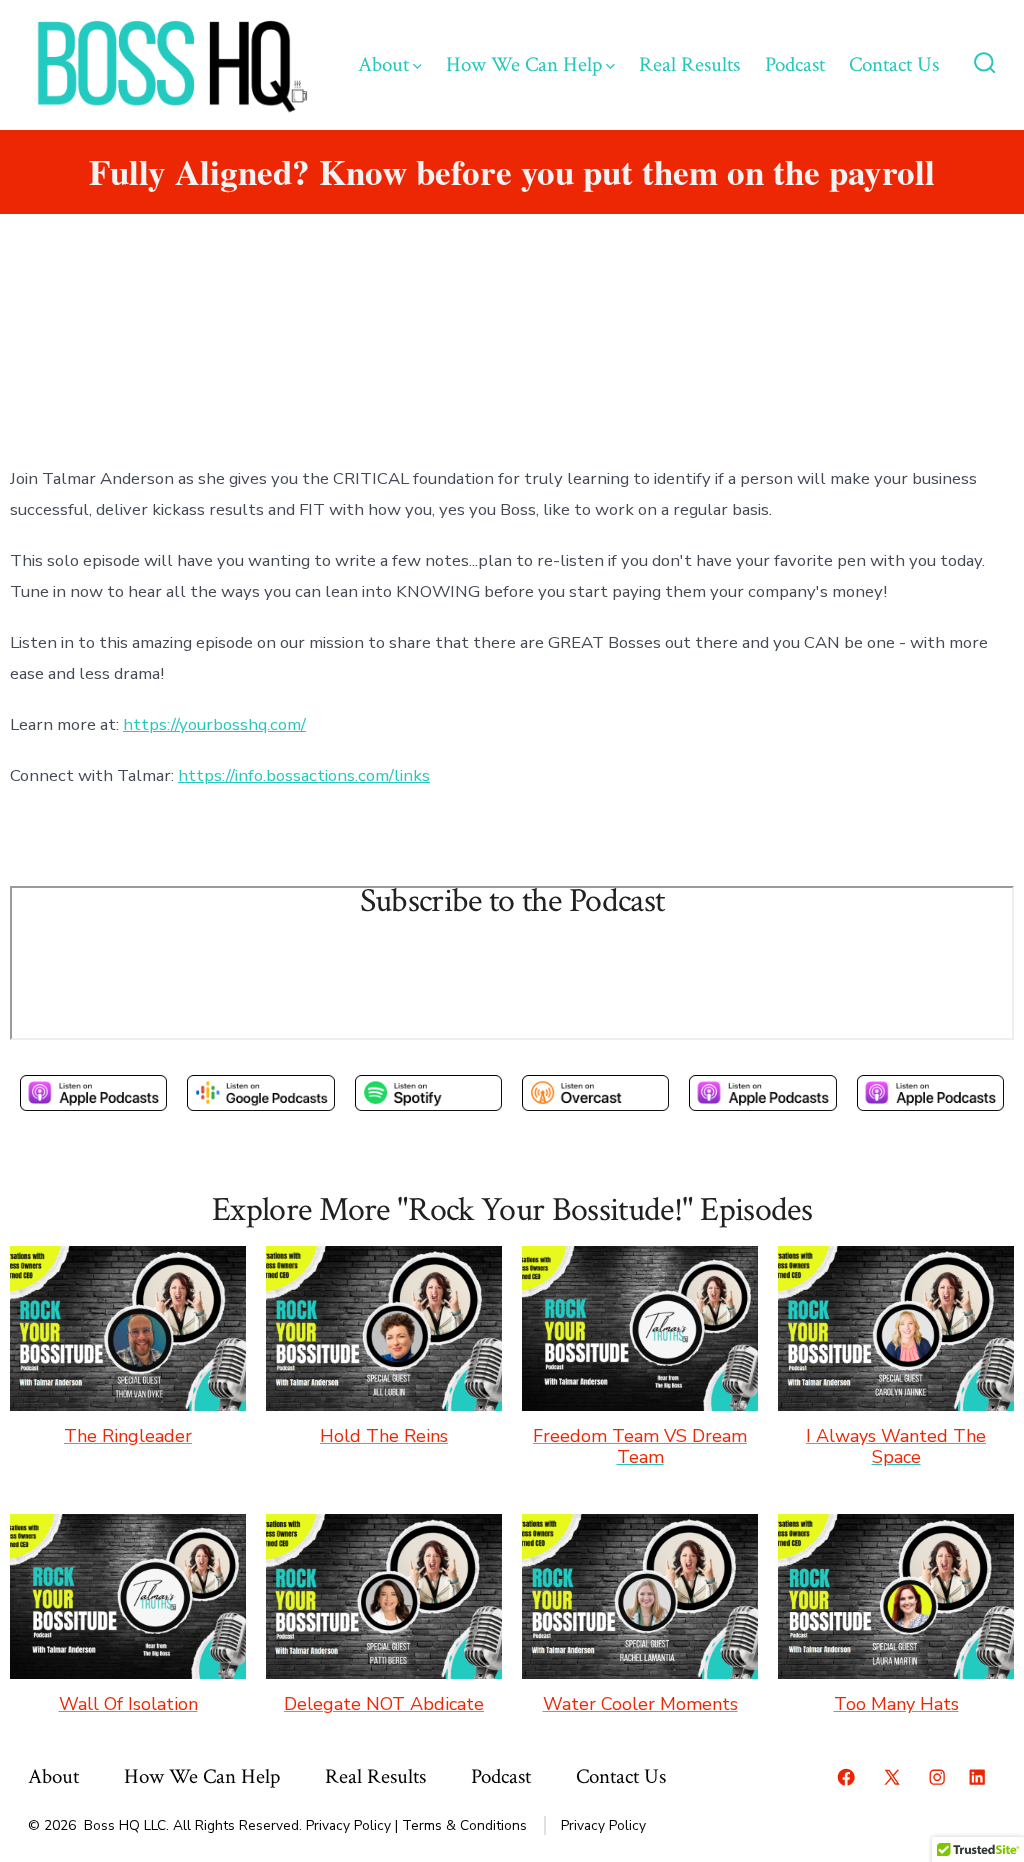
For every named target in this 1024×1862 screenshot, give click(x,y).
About (383, 64)
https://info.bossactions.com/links (304, 775)
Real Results (689, 64)
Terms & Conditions (464, 1825)
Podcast (795, 64)
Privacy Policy (348, 1825)
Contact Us (894, 64)
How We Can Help (524, 64)
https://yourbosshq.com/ (214, 724)
